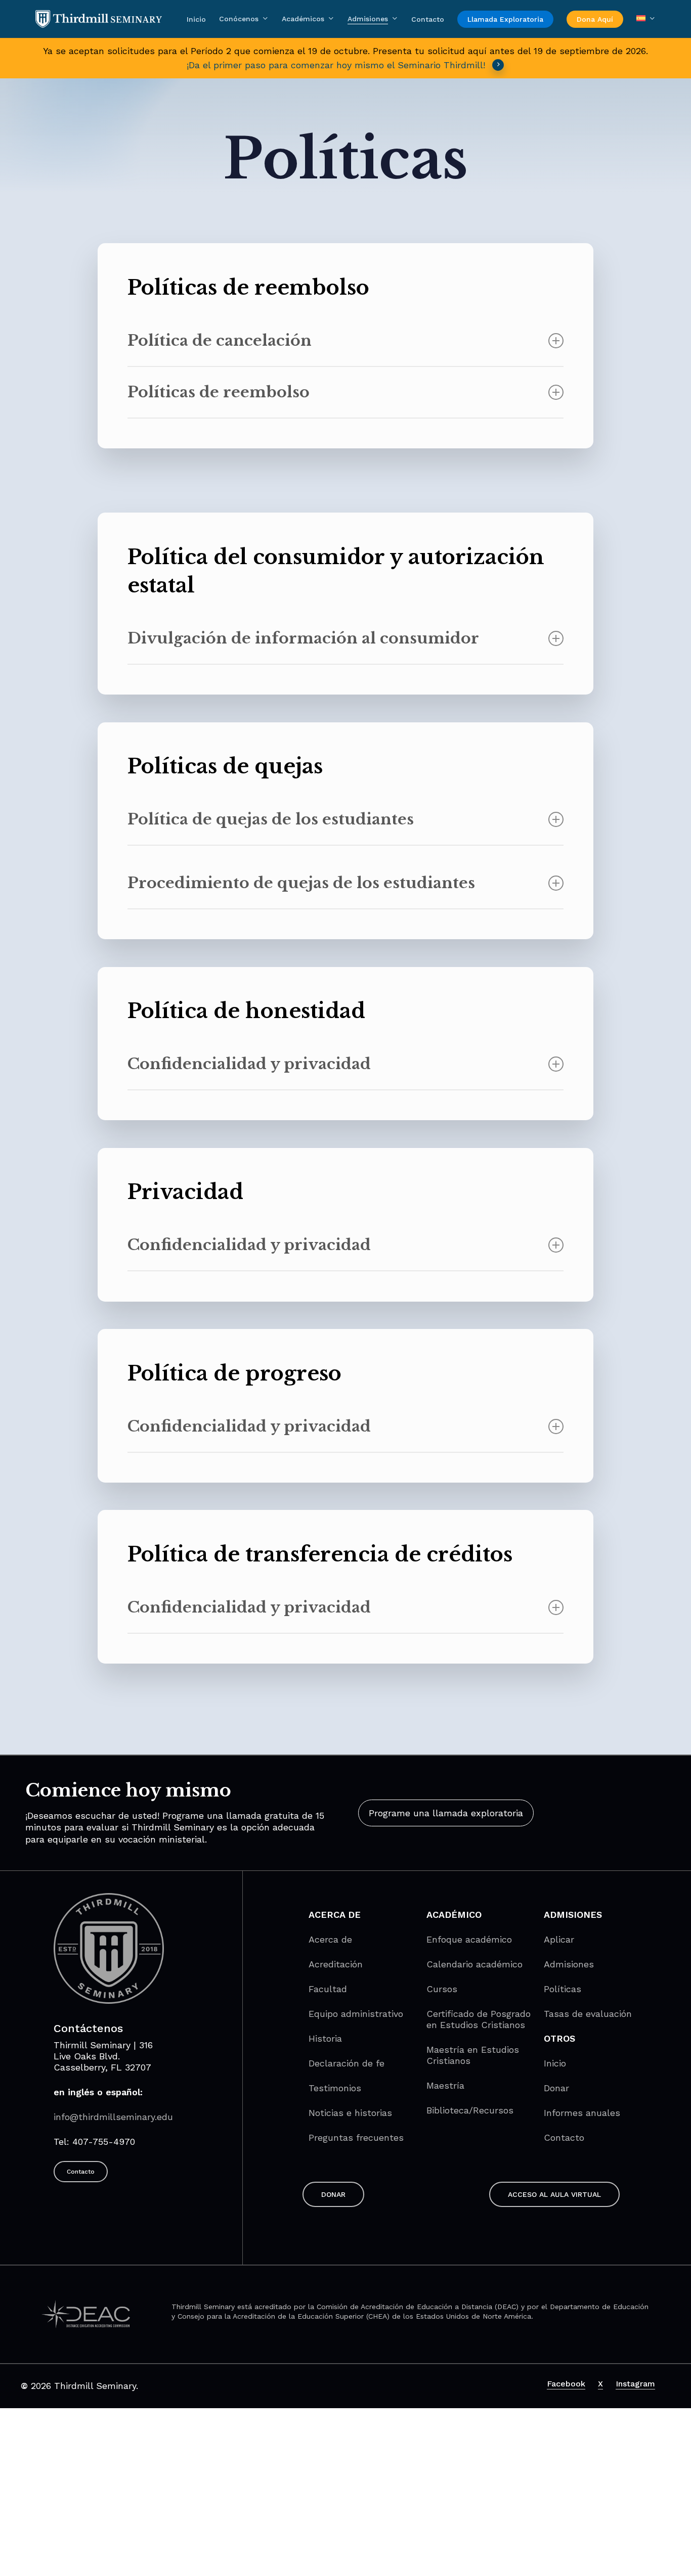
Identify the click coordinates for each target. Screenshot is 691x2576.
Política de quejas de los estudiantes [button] (271, 819)
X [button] (600, 2384)
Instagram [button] (635, 2384)
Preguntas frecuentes (356, 2137)
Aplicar (559, 1939)
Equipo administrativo (356, 2014)
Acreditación (336, 1964)
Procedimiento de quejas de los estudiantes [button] (301, 883)
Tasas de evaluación (588, 2014)
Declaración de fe (347, 2063)
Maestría (445, 2085)
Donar (556, 2088)
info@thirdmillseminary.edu (113, 2117)
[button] (446, 1813)
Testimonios (335, 2088)
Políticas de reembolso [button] (219, 392)
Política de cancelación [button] (220, 340)
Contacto (564, 2137)
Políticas (563, 1989)
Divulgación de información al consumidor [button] (303, 638)
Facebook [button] (566, 2384)
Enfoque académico (469, 1939)
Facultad (328, 1989)
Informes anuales (582, 2113)
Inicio (555, 2063)
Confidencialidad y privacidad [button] (249, 1064)
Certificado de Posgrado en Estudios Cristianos (479, 2019)
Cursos (442, 1989)
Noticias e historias (350, 2113)
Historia (325, 2038)
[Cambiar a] (646, 19)
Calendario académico (474, 1964)
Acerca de (330, 1939)
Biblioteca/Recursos (470, 2110)
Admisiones (569, 1964)
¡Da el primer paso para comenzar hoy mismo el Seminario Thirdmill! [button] (336, 65)
